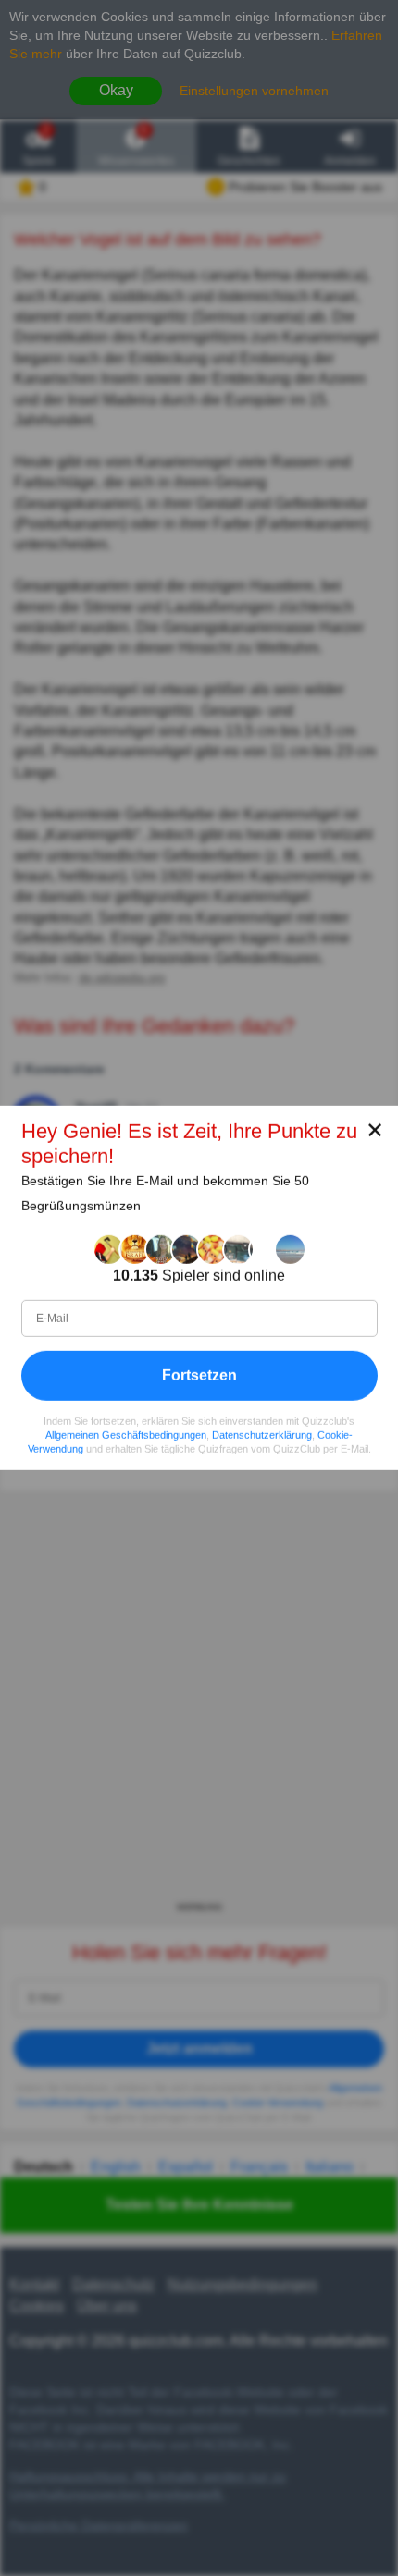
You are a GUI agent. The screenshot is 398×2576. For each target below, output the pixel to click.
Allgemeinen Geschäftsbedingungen (126, 1435)
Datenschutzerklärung (262, 1435)
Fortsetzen (199, 1375)
